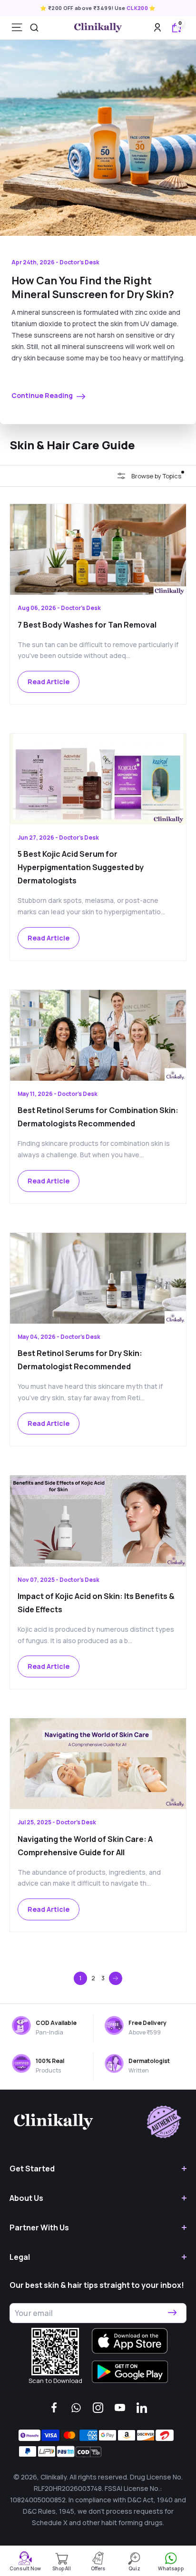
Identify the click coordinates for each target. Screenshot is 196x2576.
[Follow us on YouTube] (120, 2408)
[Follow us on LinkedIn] (142, 2408)
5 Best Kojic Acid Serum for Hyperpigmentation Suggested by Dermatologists (81, 867)
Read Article (49, 682)
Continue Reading (43, 395)
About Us (26, 2198)
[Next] (116, 1978)
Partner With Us (39, 2227)
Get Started (32, 2169)
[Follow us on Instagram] (98, 2408)
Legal (20, 2257)
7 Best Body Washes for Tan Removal (87, 625)
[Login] (157, 27)
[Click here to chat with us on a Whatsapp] (76, 2408)
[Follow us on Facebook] (54, 2408)
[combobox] (34, 28)
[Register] (172, 2313)
